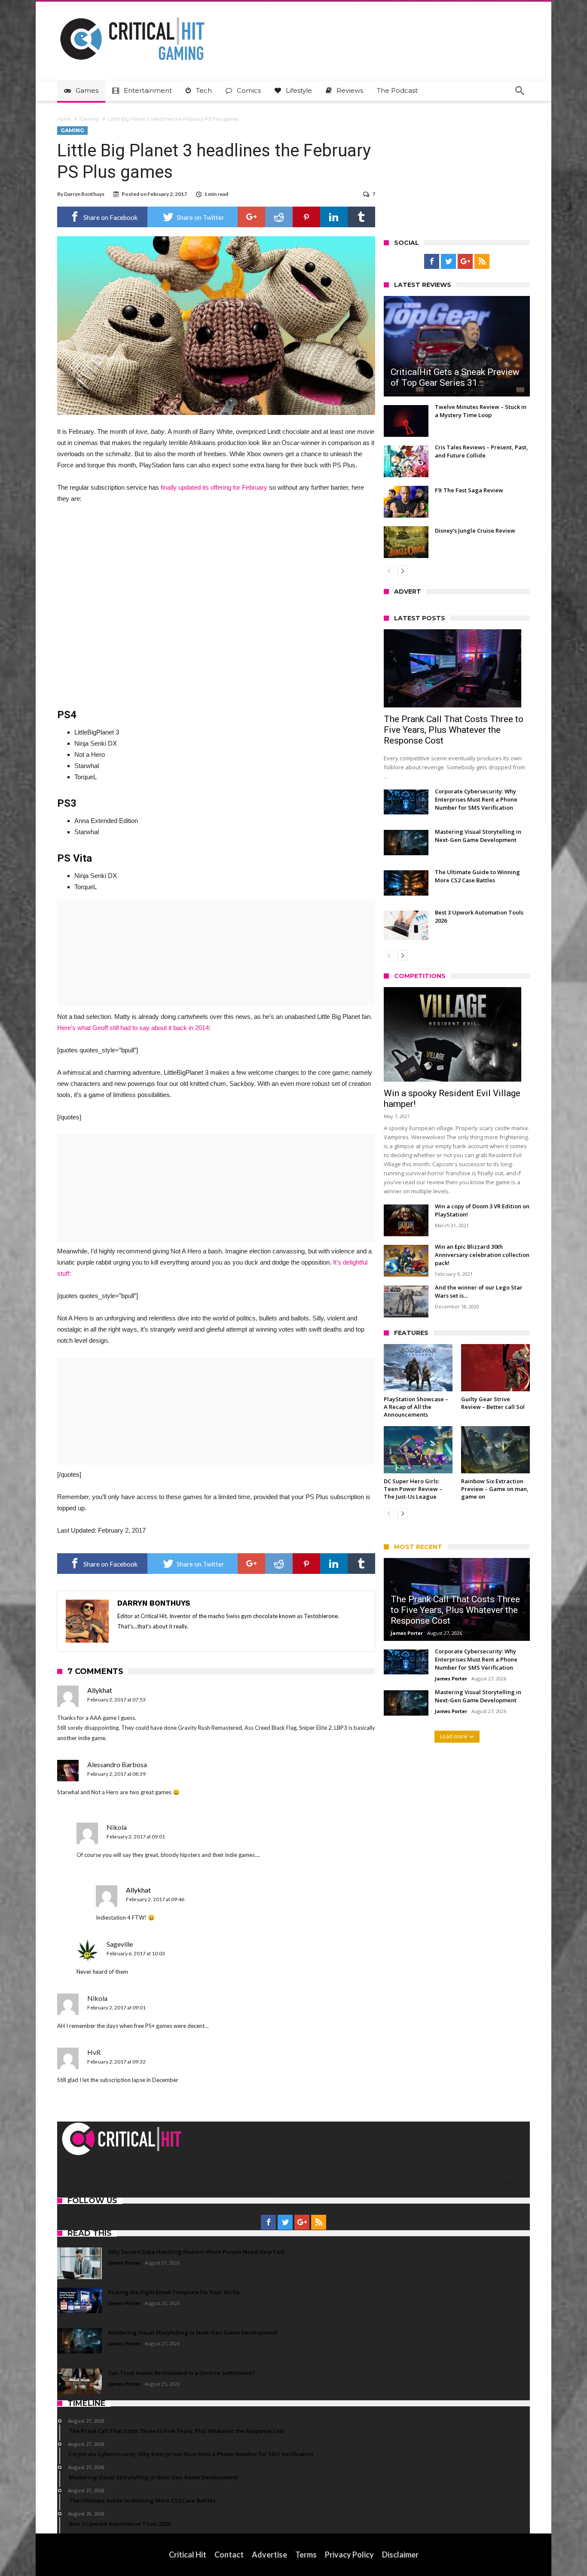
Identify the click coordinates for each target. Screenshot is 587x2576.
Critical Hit (188, 2555)
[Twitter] (448, 262)
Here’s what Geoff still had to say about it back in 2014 (133, 1028)
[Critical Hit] (132, 14)
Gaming (90, 119)
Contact (229, 2555)
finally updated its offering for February (214, 487)
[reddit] (279, 217)
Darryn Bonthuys (84, 194)
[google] (251, 217)
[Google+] (465, 262)
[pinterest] (306, 217)
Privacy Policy (349, 2555)
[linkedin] (334, 217)
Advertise (269, 2555)
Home (64, 119)
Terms (306, 2555)
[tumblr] (361, 217)
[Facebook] (432, 262)
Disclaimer (400, 2555)
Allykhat (100, 1690)
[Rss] (482, 262)
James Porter (407, 1633)
